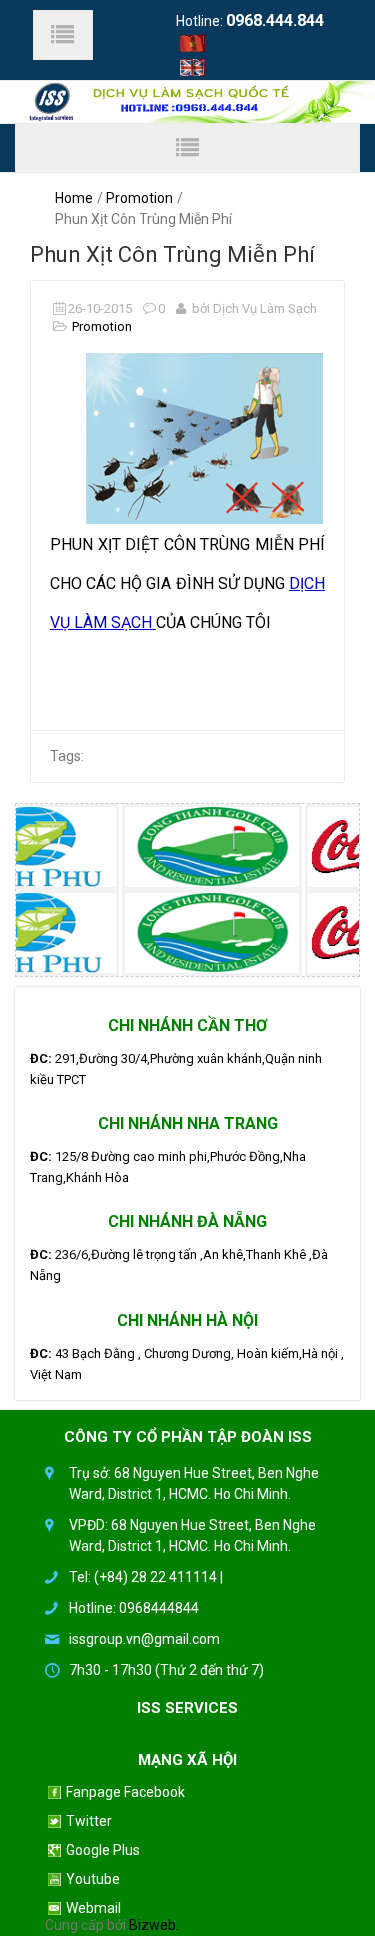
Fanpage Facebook (125, 1792)
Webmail (93, 1908)
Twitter (89, 1821)
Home (74, 198)
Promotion (139, 198)
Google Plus (103, 1850)
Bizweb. (154, 1925)
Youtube (93, 1879)
